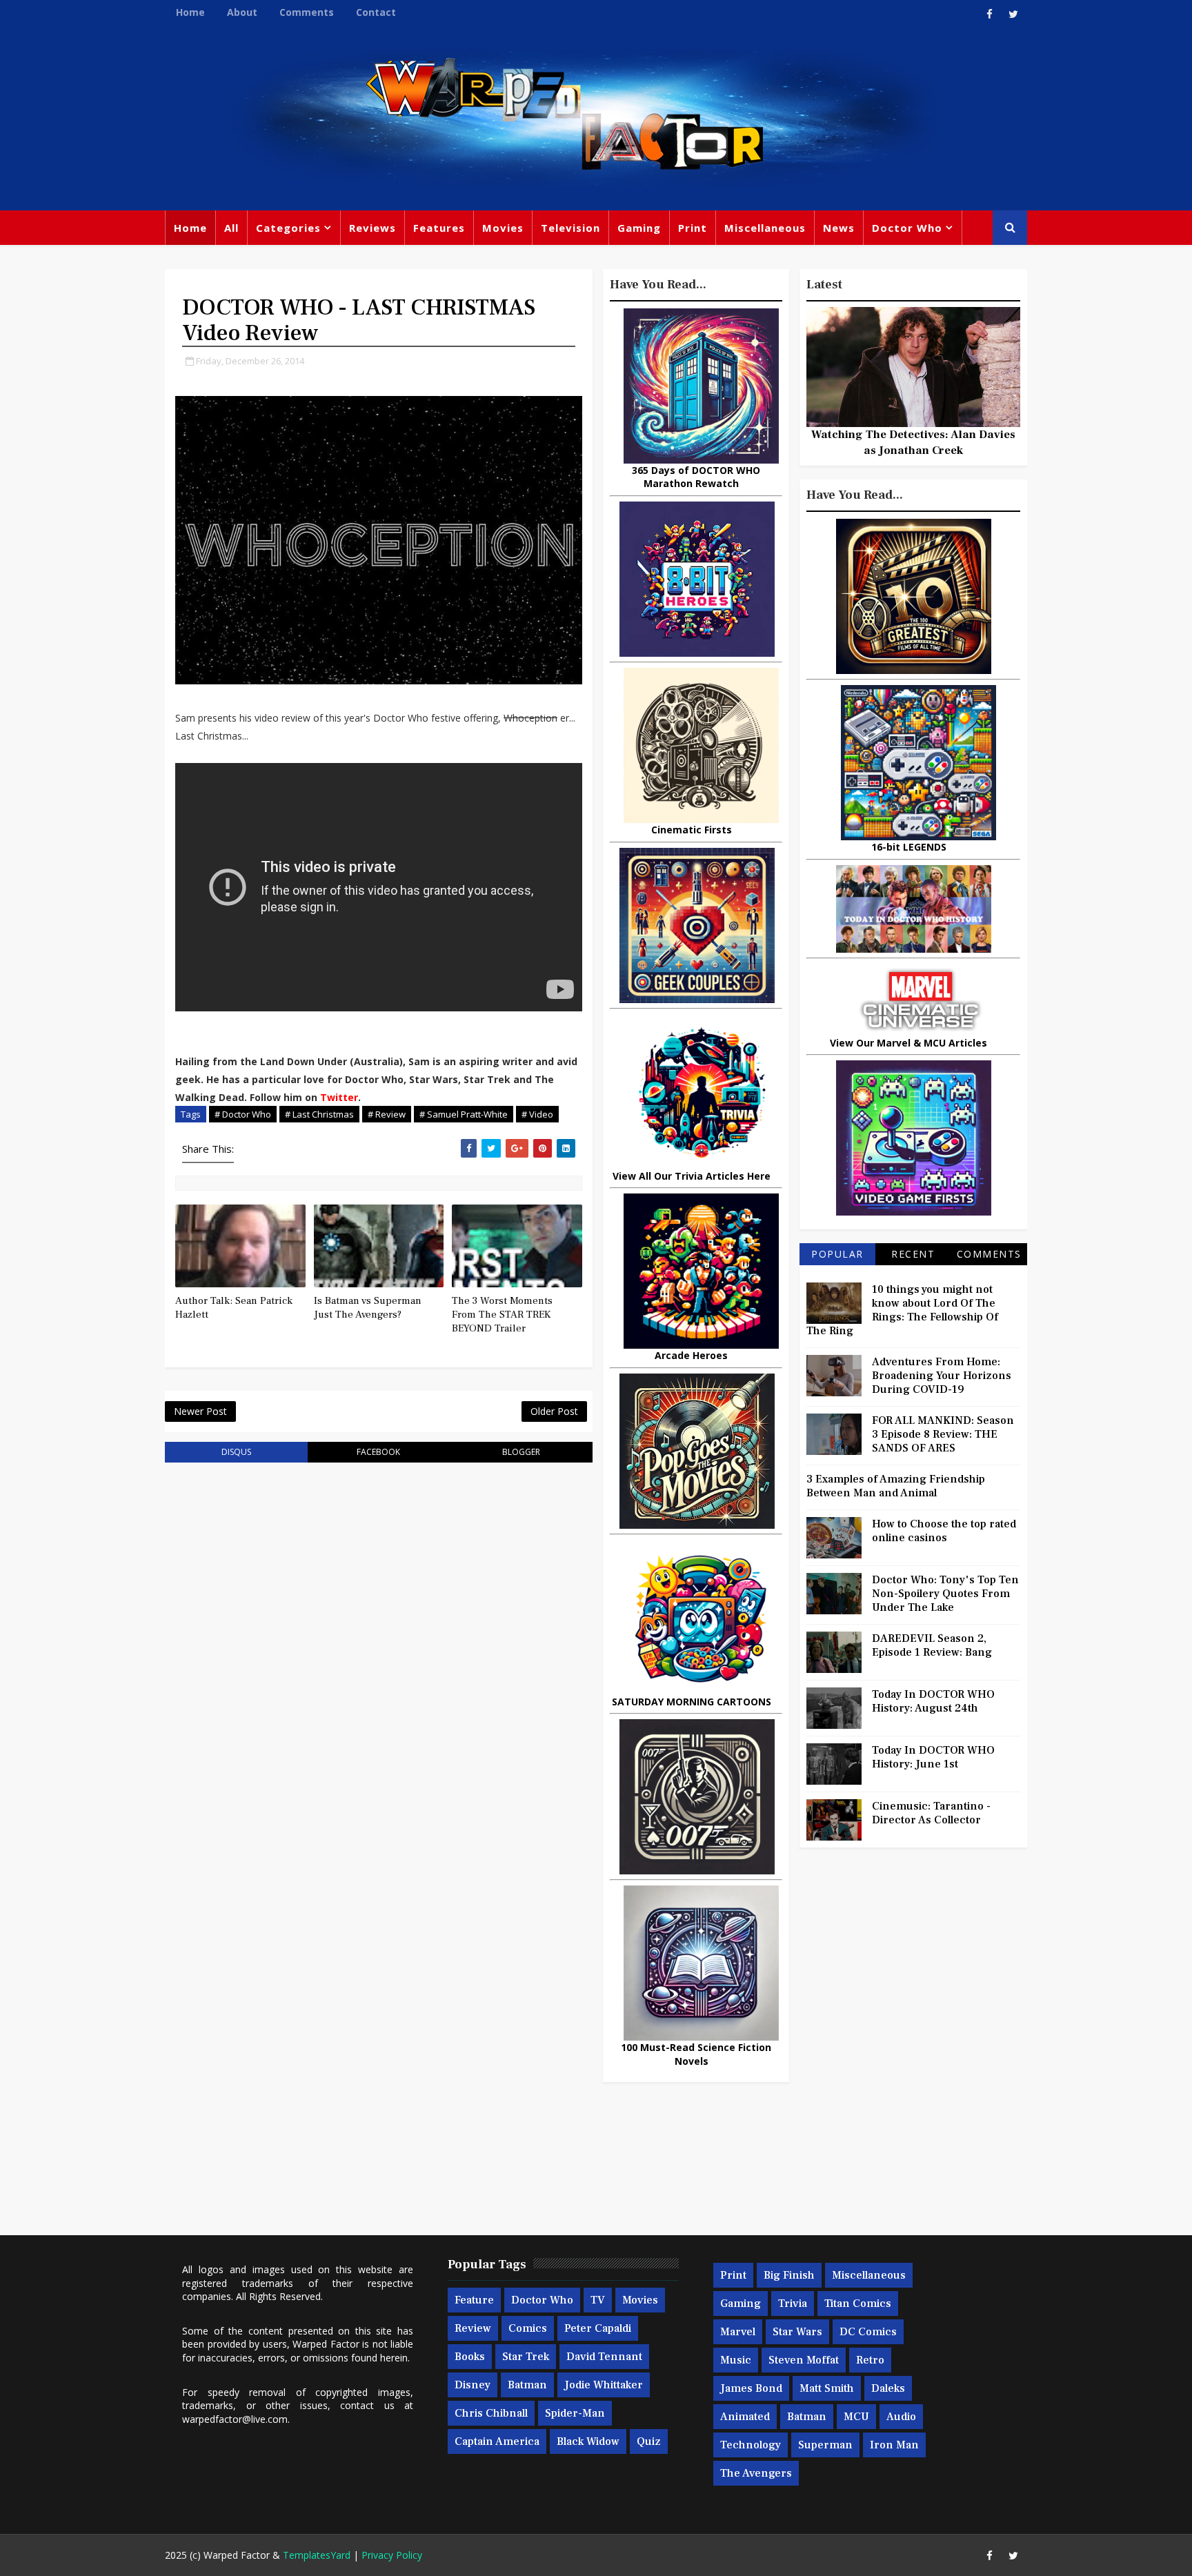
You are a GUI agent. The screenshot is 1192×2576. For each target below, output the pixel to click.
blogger (521, 1452)
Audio (901, 2417)
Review (473, 2328)
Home (190, 12)
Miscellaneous (765, 228)
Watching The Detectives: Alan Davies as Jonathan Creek (913, 442)
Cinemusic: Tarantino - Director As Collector (931, 1813)
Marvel (738, 2332)
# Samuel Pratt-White (464, 1114)
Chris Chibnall (491, 2413)
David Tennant (604, 2357)
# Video (537, 1114)
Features (439, 228)
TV (598, 2300)
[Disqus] (379, 1649)
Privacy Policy (392, 2555)
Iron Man (894, 2445)
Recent (913, 1254)
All (231, 228)
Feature (474, 2300)
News (839, 228)
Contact (376, 12)
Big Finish (789, 2275)
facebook (378, 1452)
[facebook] (989, 14)
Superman (825, 2445)
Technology (751, 2445)
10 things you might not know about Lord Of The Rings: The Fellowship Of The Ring (902, 1310)
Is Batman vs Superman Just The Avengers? (368, 1308)
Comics (528, 2328)
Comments (307, 12)
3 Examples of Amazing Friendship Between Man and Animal (896, 1486)
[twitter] (1013, 14)
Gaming (639, 228)
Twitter (339, 1097)
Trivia (793, 2303)
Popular (837, 1254)
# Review (387, 1114)
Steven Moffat (804, 2360)
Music (736, 2360)
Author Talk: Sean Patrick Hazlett (234, 1308)
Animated (745, 2417)
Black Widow (588, 2441)
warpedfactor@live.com (235, 2419)
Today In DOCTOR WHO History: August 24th (933, 1701)
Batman (527, 2385)
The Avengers (756, 2473)
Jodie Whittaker (604, 2385)
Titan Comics (858, 2303)
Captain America (497, 2441)
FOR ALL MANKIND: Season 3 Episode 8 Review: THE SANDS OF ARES (943, 1434)
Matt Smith (827, 2388)
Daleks (888, 2388)
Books (470, 2357)
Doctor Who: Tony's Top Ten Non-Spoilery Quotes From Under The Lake (945, 1594)
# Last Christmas (319, 1114)
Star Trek (526, 2357)
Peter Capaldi (598, 2328)
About (242, 12)
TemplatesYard (317, 2555)
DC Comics (868, 2332)
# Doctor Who (243, 1114)
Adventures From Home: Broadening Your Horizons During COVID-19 (942, 1376)
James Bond (751, 2388)
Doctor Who (907, 228)
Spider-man (575, 2413)
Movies (503, 228)
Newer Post (200, 1411)
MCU (856, 2417)
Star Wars (797, 2332)
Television (570, 228)
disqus (236, 1452)
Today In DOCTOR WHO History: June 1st (933, 1757)
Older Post (554, 1411)
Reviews (372, 228)
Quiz (649, 2441)
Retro (870, 2360)
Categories (288, 228)
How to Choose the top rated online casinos (944, 1531)
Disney (473, 2385)
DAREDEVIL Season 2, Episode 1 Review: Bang (932, 1645)
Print (693, 228)
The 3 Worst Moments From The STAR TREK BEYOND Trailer (502, 1315)
